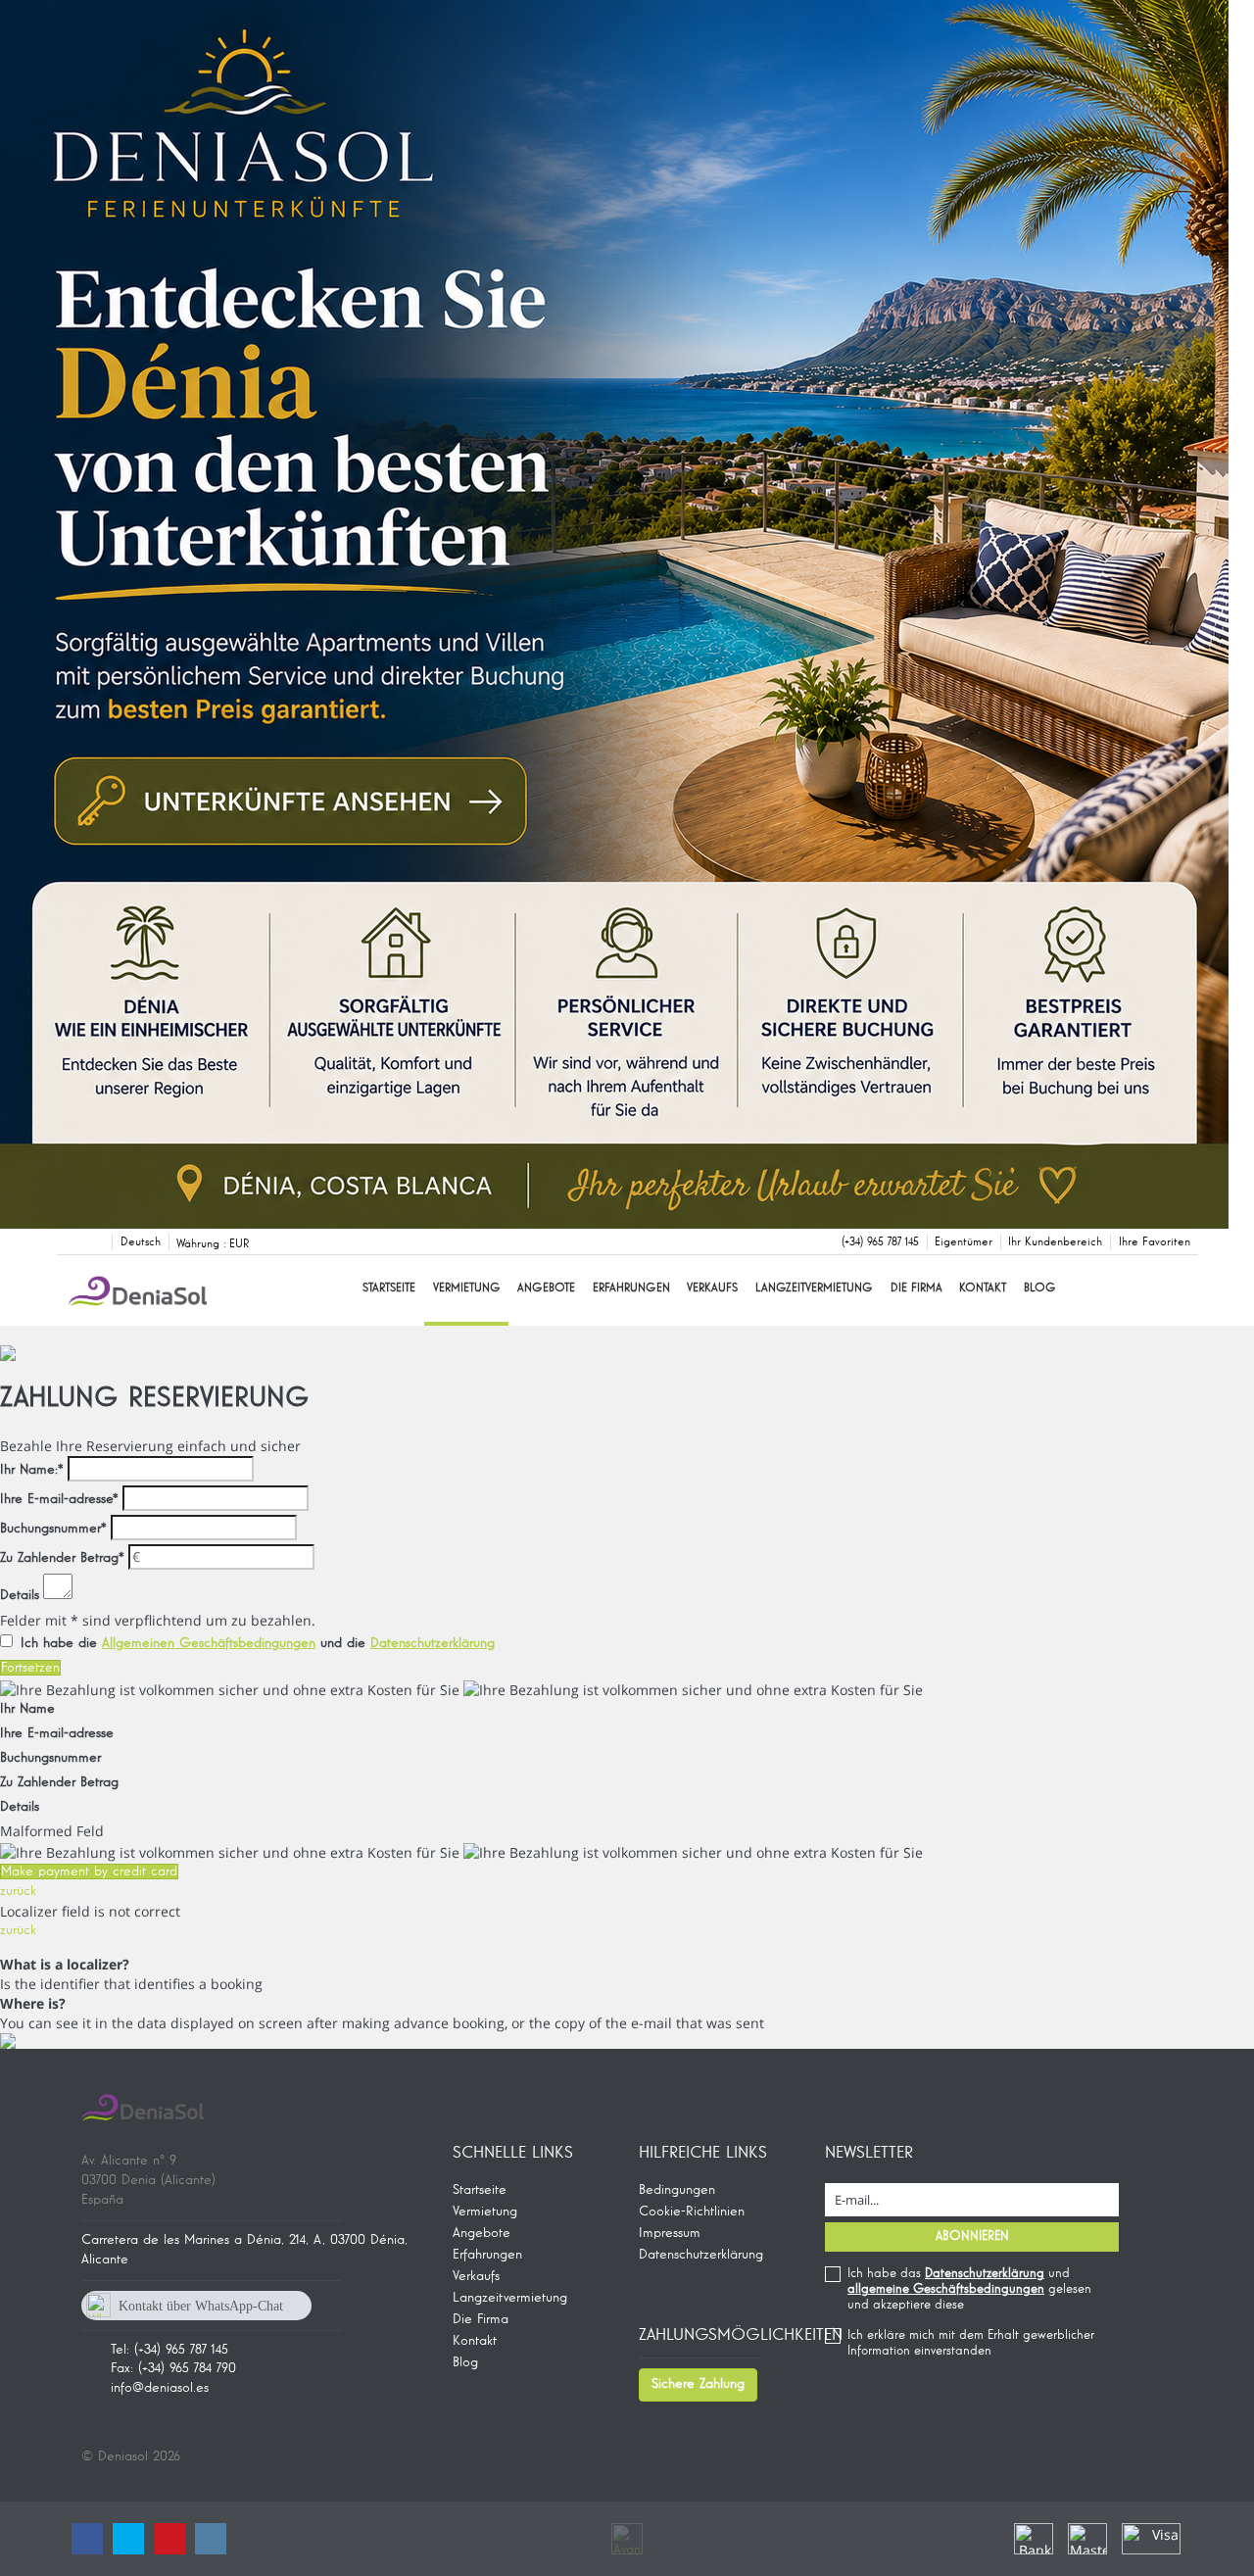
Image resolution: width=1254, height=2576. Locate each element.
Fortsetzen (30, 1668)
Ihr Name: (32, 1470)
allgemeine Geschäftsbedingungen (946, 2289)
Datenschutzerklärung (701, 2255)
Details (20, 1595)
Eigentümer (964, 1242)
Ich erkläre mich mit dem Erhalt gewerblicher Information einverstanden (971, 2343)
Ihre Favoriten (1155, 1242)
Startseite (389, 1288)
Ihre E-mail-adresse (59, 1499)
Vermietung (467, 1288)
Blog (1040, 1288)
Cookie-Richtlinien (692, 2211)
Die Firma (916, 1288)
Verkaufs (712, 1288)
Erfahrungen (631, 1288)
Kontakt (983, 1288)
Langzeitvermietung (814, 1288)
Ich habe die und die (258, 1643)
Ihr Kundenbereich (1055, 1242)
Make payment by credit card (89, 1871)
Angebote (546, 1288)
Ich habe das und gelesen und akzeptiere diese (969, 2289)
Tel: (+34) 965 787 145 (169, 2350)
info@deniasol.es (160, 2388)
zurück (18, 1891)
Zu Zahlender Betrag (62, 1558)
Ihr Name (27, 1709)
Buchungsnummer (53, 1529)
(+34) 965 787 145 (880, 1242)
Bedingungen (677, 2190)
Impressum (670, 2233)
